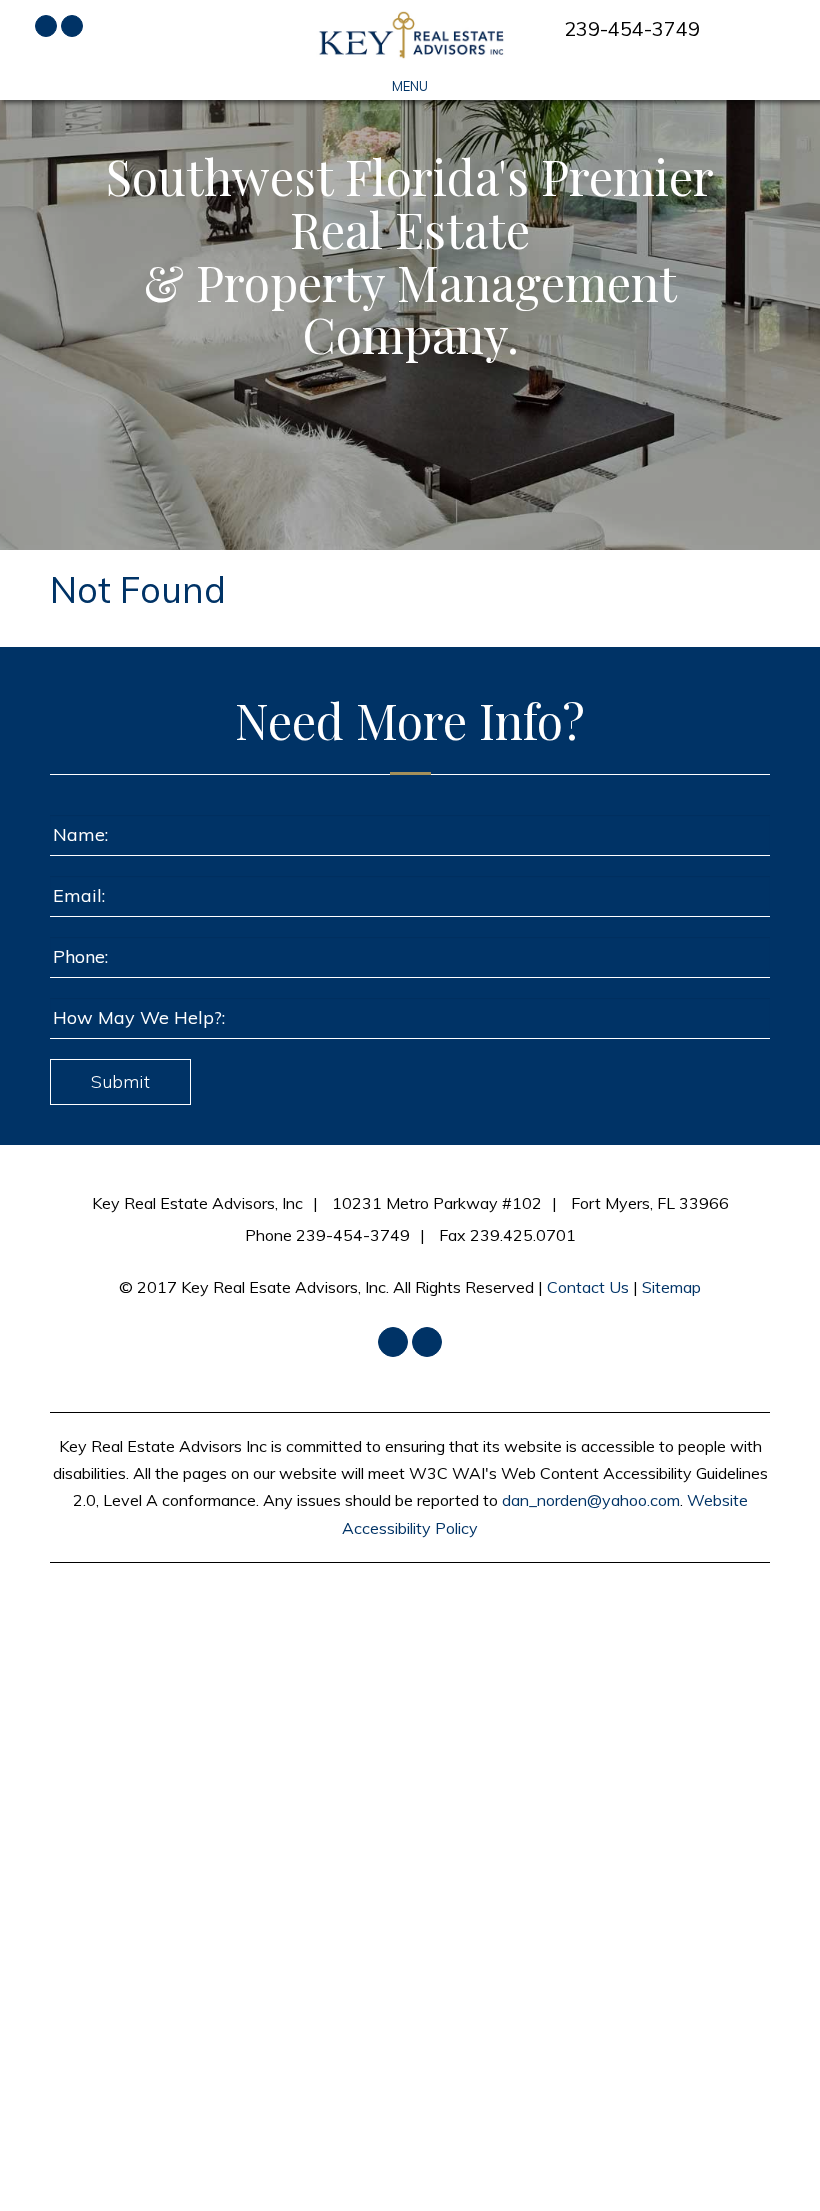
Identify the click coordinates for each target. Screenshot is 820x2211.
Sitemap (671, 1287)
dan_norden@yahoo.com (591, 1500)
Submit (120, 1081)
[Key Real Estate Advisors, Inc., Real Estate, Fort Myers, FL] (410, 1644)
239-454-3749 (632, 28)
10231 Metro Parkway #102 (437, 1203)
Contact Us (588, 1287)
